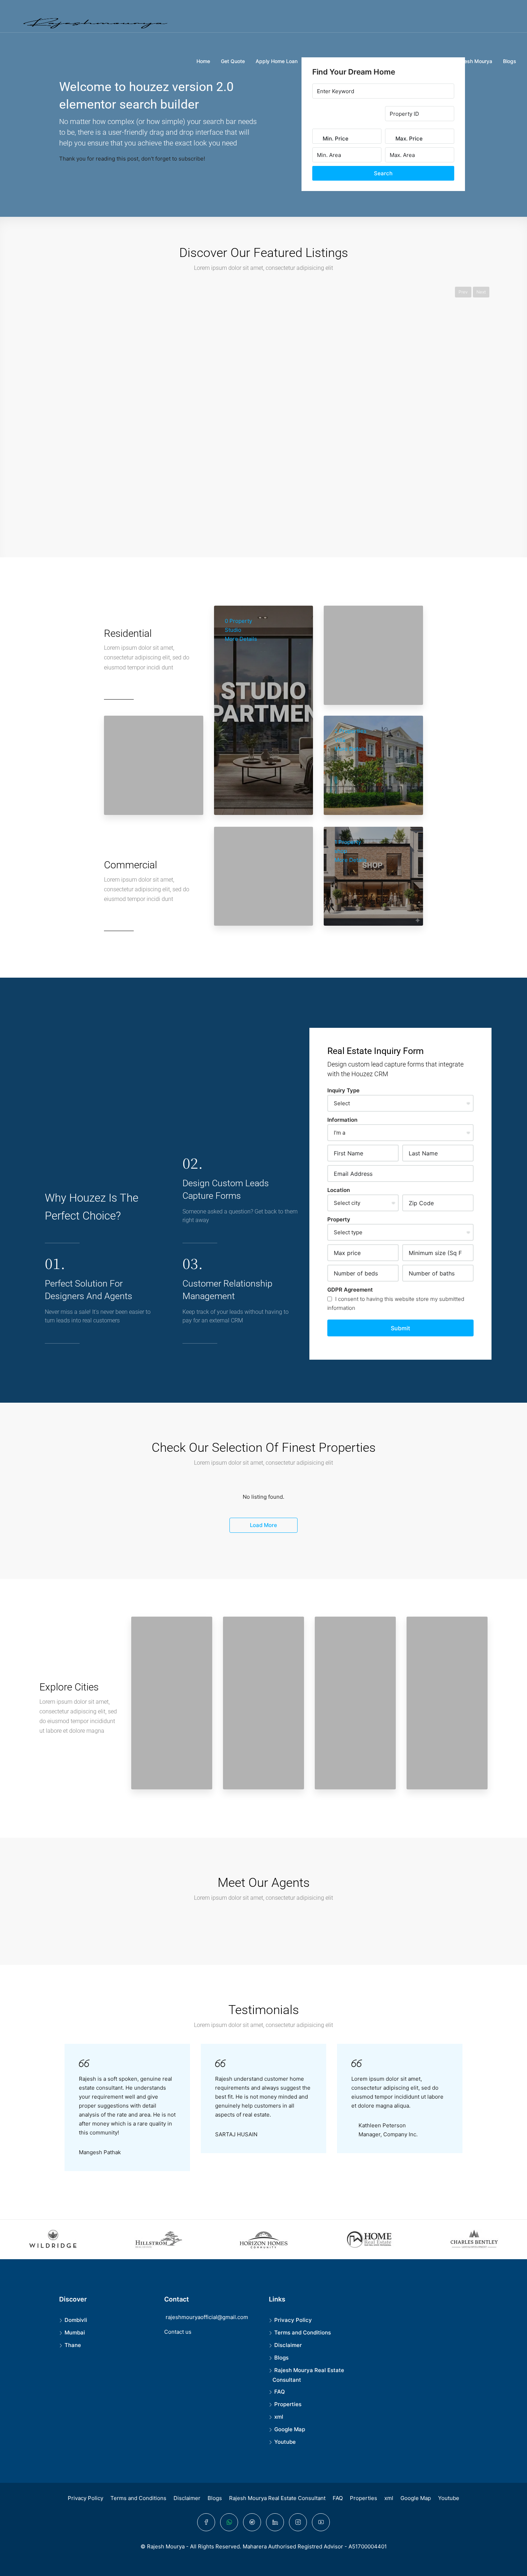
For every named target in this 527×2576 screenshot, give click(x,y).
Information (342, 1120)
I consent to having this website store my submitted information (396, 1303)
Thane (73, 2345)
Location (339, 1190)
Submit (400, 1328)
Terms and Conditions (303, 2332)
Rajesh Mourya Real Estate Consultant (277, 2498)
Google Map (290, 2429)
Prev (463, 292)
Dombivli (76, 2320)
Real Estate (417, 61)
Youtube (285, 2442)
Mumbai (75, 2332)
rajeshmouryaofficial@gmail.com (207, 2317)
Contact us (178, 2332)
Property (339, 1219)
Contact (318, 61)
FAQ (280, 2392)
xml (279, 2417)
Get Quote (233, 61)
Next (481, 292)
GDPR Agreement (350, 1290)
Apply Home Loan (277, 61)
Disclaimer (288, 2345)
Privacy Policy (293, 2320)
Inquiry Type (343, 1090)
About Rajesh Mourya (467, 61)
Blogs (510, 61)
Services (348, 61)
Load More (263, 1525)
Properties (381, 61)
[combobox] (336, 146)
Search (383, 173)
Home (203, 61)
